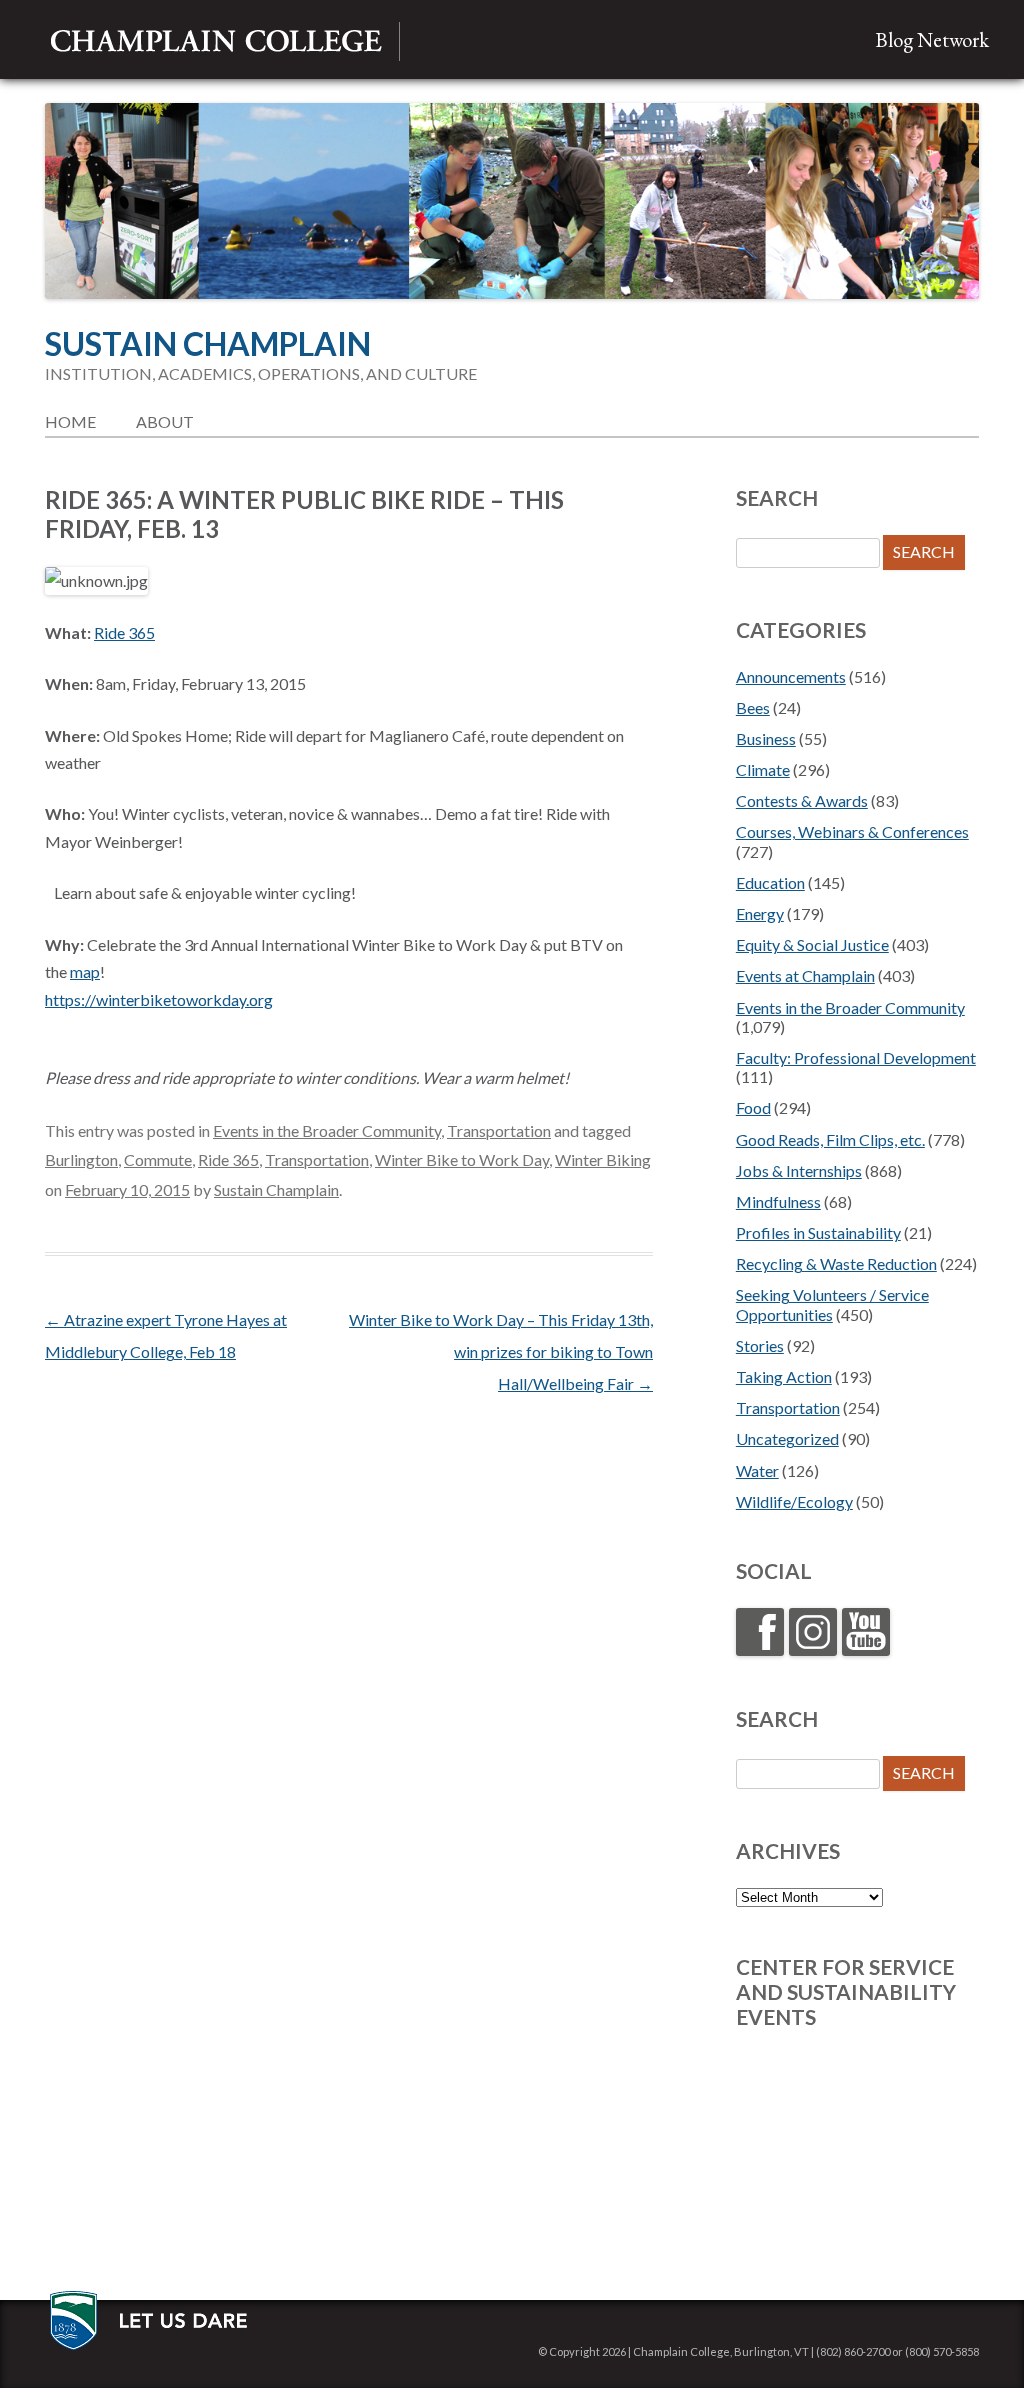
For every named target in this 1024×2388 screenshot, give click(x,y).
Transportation (499, 1130)
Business (766, 738)
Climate (763, 769)
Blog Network (932, 39)
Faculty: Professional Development (856, 1057)
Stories (760, 1345)
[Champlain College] (216, 41)
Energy (760, 913)
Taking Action (784, 1376)
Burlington (81, 1159)
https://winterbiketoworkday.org (159, 999)
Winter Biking (603, 1159)
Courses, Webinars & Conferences (852, 831)
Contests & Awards (802, 800)
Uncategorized (787, 1438)
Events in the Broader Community (327, 1130)
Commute (158, 1159)
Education (770, 882)
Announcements (791, 676)
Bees (753, 707)
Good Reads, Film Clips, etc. (830, 1139)
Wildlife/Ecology (794, 1501)
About (165, 421)
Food (753, 1107)
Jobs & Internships (799, 1170)
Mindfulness (778, 1201)
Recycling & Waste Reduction (836, 1263)
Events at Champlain (805, 975)
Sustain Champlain (208, 344)
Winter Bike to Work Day (462, 1159)
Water (757, 1470)
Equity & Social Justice (812, 944)
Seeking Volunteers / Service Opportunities (832, 1304)
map (85, 971)
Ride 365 (124, 632)
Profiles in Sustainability (818, 1232)
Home (70, 421)
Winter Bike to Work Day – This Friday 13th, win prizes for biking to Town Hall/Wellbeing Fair (501, 1351)
